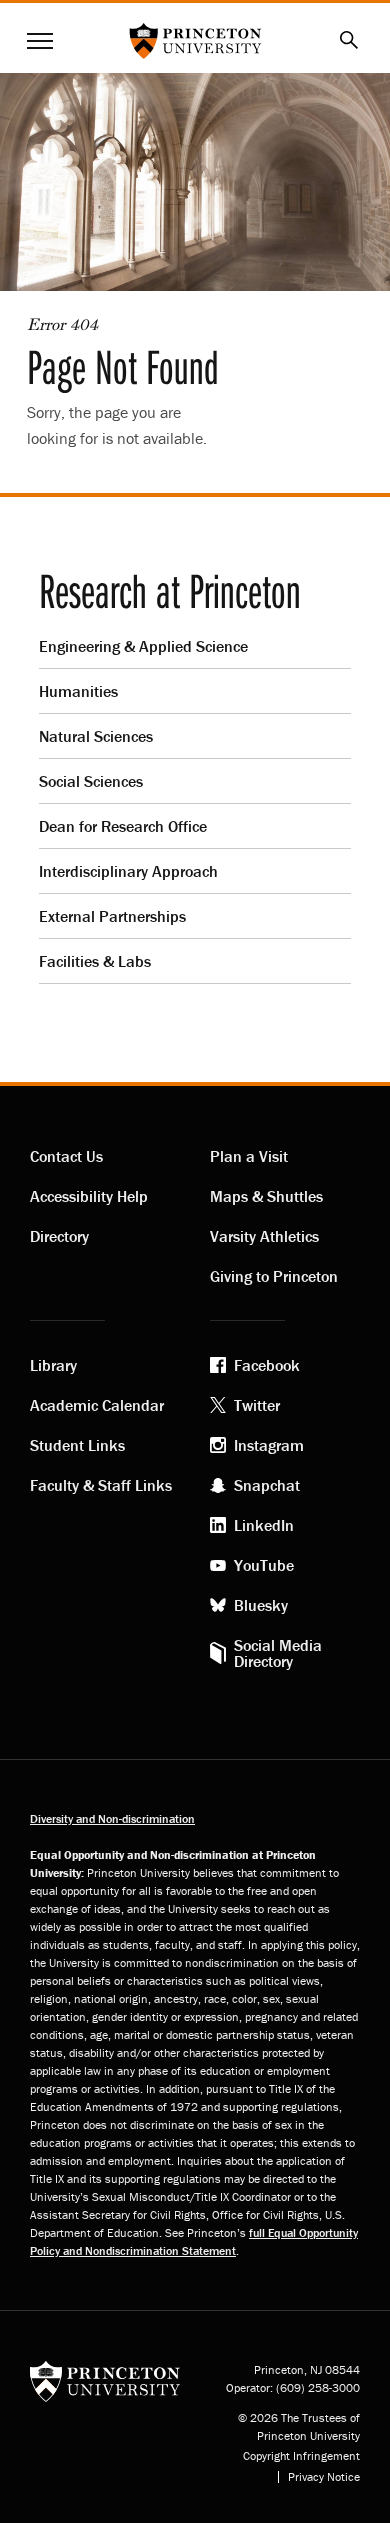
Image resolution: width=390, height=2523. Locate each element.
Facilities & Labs (95, 961)
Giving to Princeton (274, 1276)
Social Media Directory (278, 1653)
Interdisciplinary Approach (128, 871)
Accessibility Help (89, 1196)
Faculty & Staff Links (101, 1485)
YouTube (264, 1565)
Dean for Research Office (123, 826)
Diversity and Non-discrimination (112, 1818)
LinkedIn (264, 1525)
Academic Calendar (97, 1405)
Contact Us (66, 1156)
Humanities (78, 691)
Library (53, 1365)
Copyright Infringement (301, 2456)
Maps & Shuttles (266, 1196)
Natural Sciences (96, 736)
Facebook (267, 1365)
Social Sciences (91, 781)
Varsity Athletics (264, 1236)
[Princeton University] (105, 2379)
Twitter (257, 1405)
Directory (59, 1236)
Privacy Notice (324, 2477)
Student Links (77, 1445)
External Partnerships (112, 916)
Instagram (269, 1445)
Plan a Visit (249, 1156)
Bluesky (261, 1605)
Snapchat (267, 1485)
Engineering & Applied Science (143, 646)
